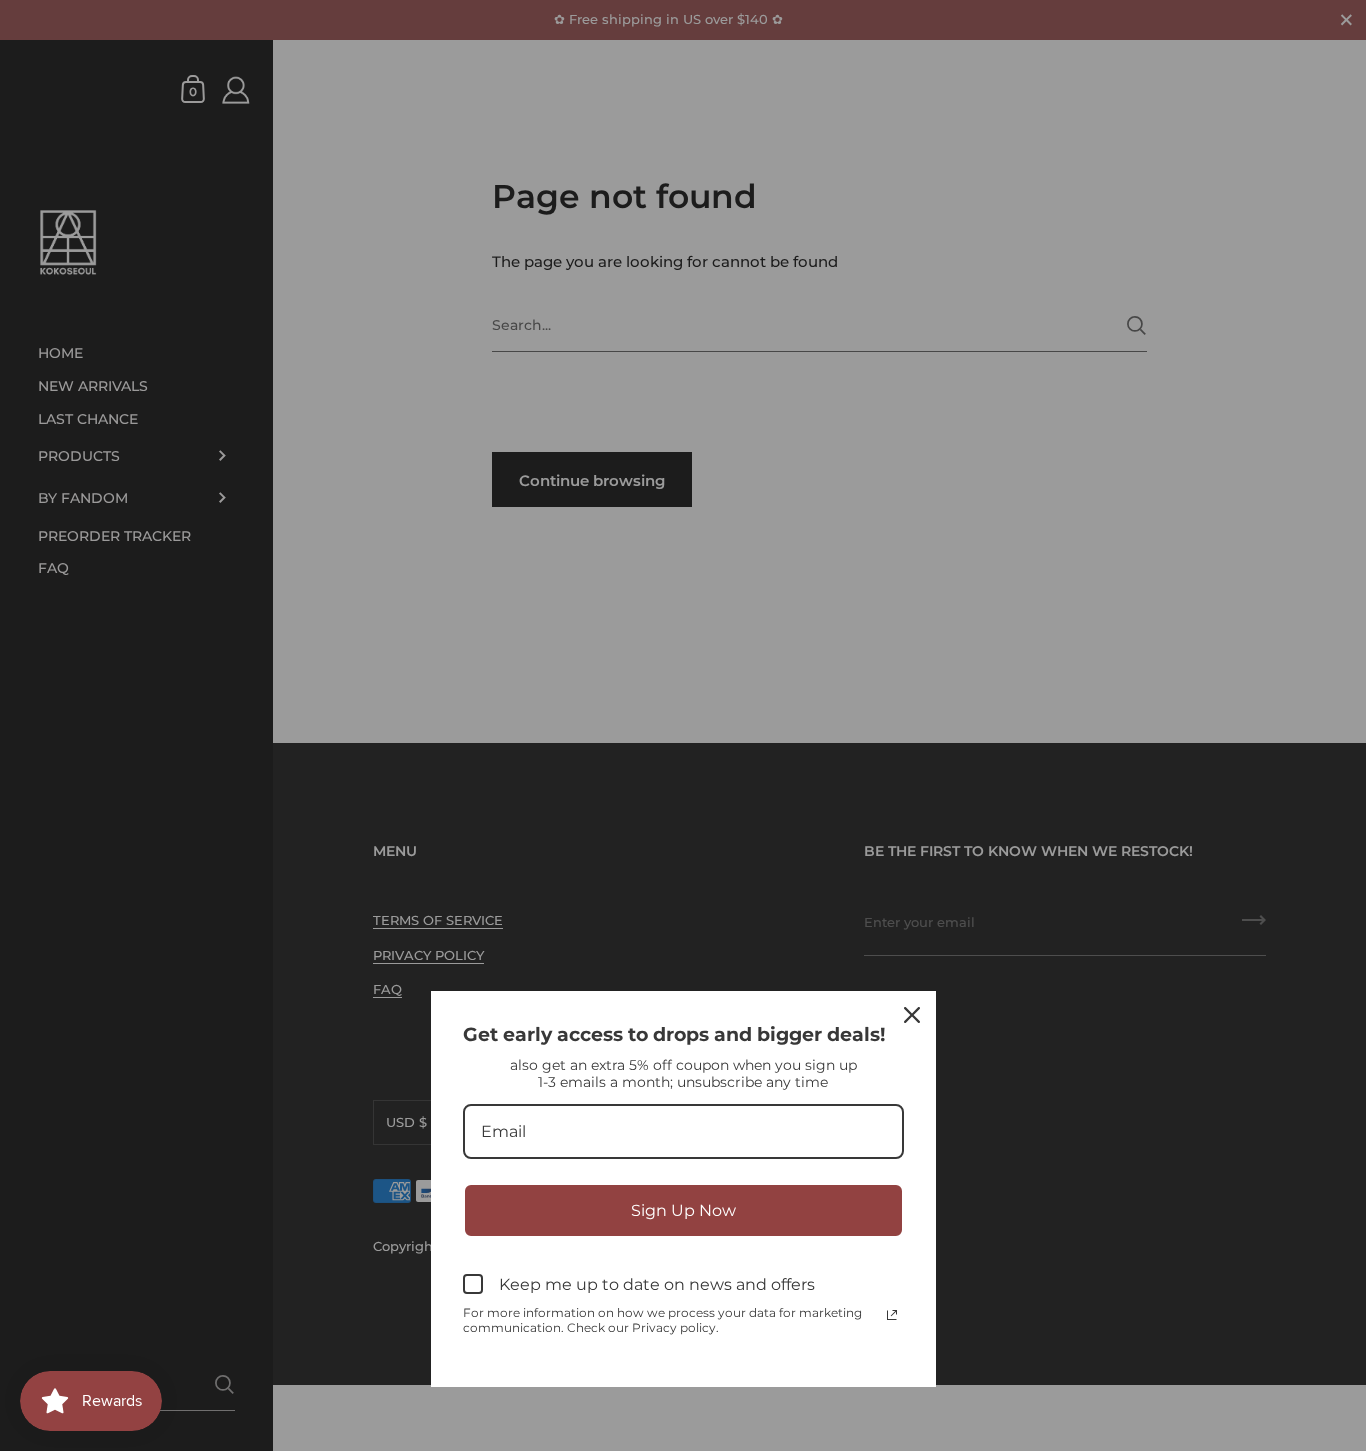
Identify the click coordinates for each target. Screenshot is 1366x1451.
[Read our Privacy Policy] (892, 1315)
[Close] (912, 1015)
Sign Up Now (683, 1210)
